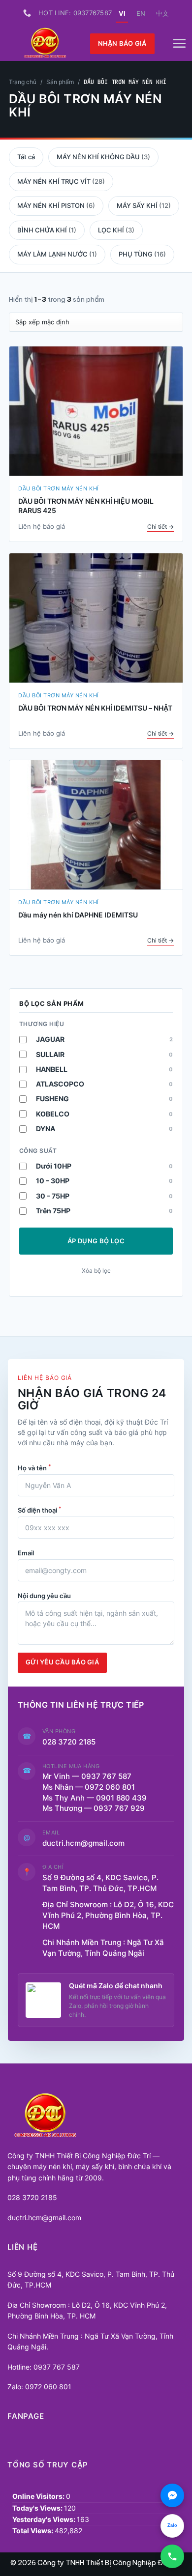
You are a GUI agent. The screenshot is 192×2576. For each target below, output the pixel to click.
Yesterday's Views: (45, 2519)
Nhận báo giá (122, 43)
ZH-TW (162, 13)
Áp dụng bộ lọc (96, 1241)
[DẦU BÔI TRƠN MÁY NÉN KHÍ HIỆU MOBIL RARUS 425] (96, 411)
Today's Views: (38, 2508)
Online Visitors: (39, 2496)
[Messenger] (172, 2495)
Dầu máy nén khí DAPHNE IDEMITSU (78, 915)
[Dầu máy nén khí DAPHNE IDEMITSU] (96, 825)
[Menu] (179, 44)
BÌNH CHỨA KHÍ (47, 230)
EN (141, 13)
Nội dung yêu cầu (44, 1596)
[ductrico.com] (45, 44)
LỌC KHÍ (116, 230)
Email (26, 1553)
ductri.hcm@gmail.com (83, 1843)
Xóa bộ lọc (96, 1271)
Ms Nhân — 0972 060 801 (89, 1787)
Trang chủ (23, 82)
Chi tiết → (160, 527)
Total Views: (33, 2531)
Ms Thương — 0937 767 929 (94, 1808)
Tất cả (26, 157)
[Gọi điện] (172, 2556)
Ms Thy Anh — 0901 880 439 (98, 1798)
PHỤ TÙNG (142, 254)
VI (122, 13)
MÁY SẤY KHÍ (144, 205)
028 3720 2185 (69, 1742)
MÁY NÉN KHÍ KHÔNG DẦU (103, 157)
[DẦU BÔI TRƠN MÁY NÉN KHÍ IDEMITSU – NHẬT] (96, 618)
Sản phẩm (60, 82)
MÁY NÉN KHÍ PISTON (56, 205)
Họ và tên (34, 1467)
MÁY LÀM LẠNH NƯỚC (57, 254)
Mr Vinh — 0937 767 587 (87, 1776)
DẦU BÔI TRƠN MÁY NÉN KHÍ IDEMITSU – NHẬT (95, 708)
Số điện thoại (39, 1510)
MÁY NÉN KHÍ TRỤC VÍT (61, 181)
